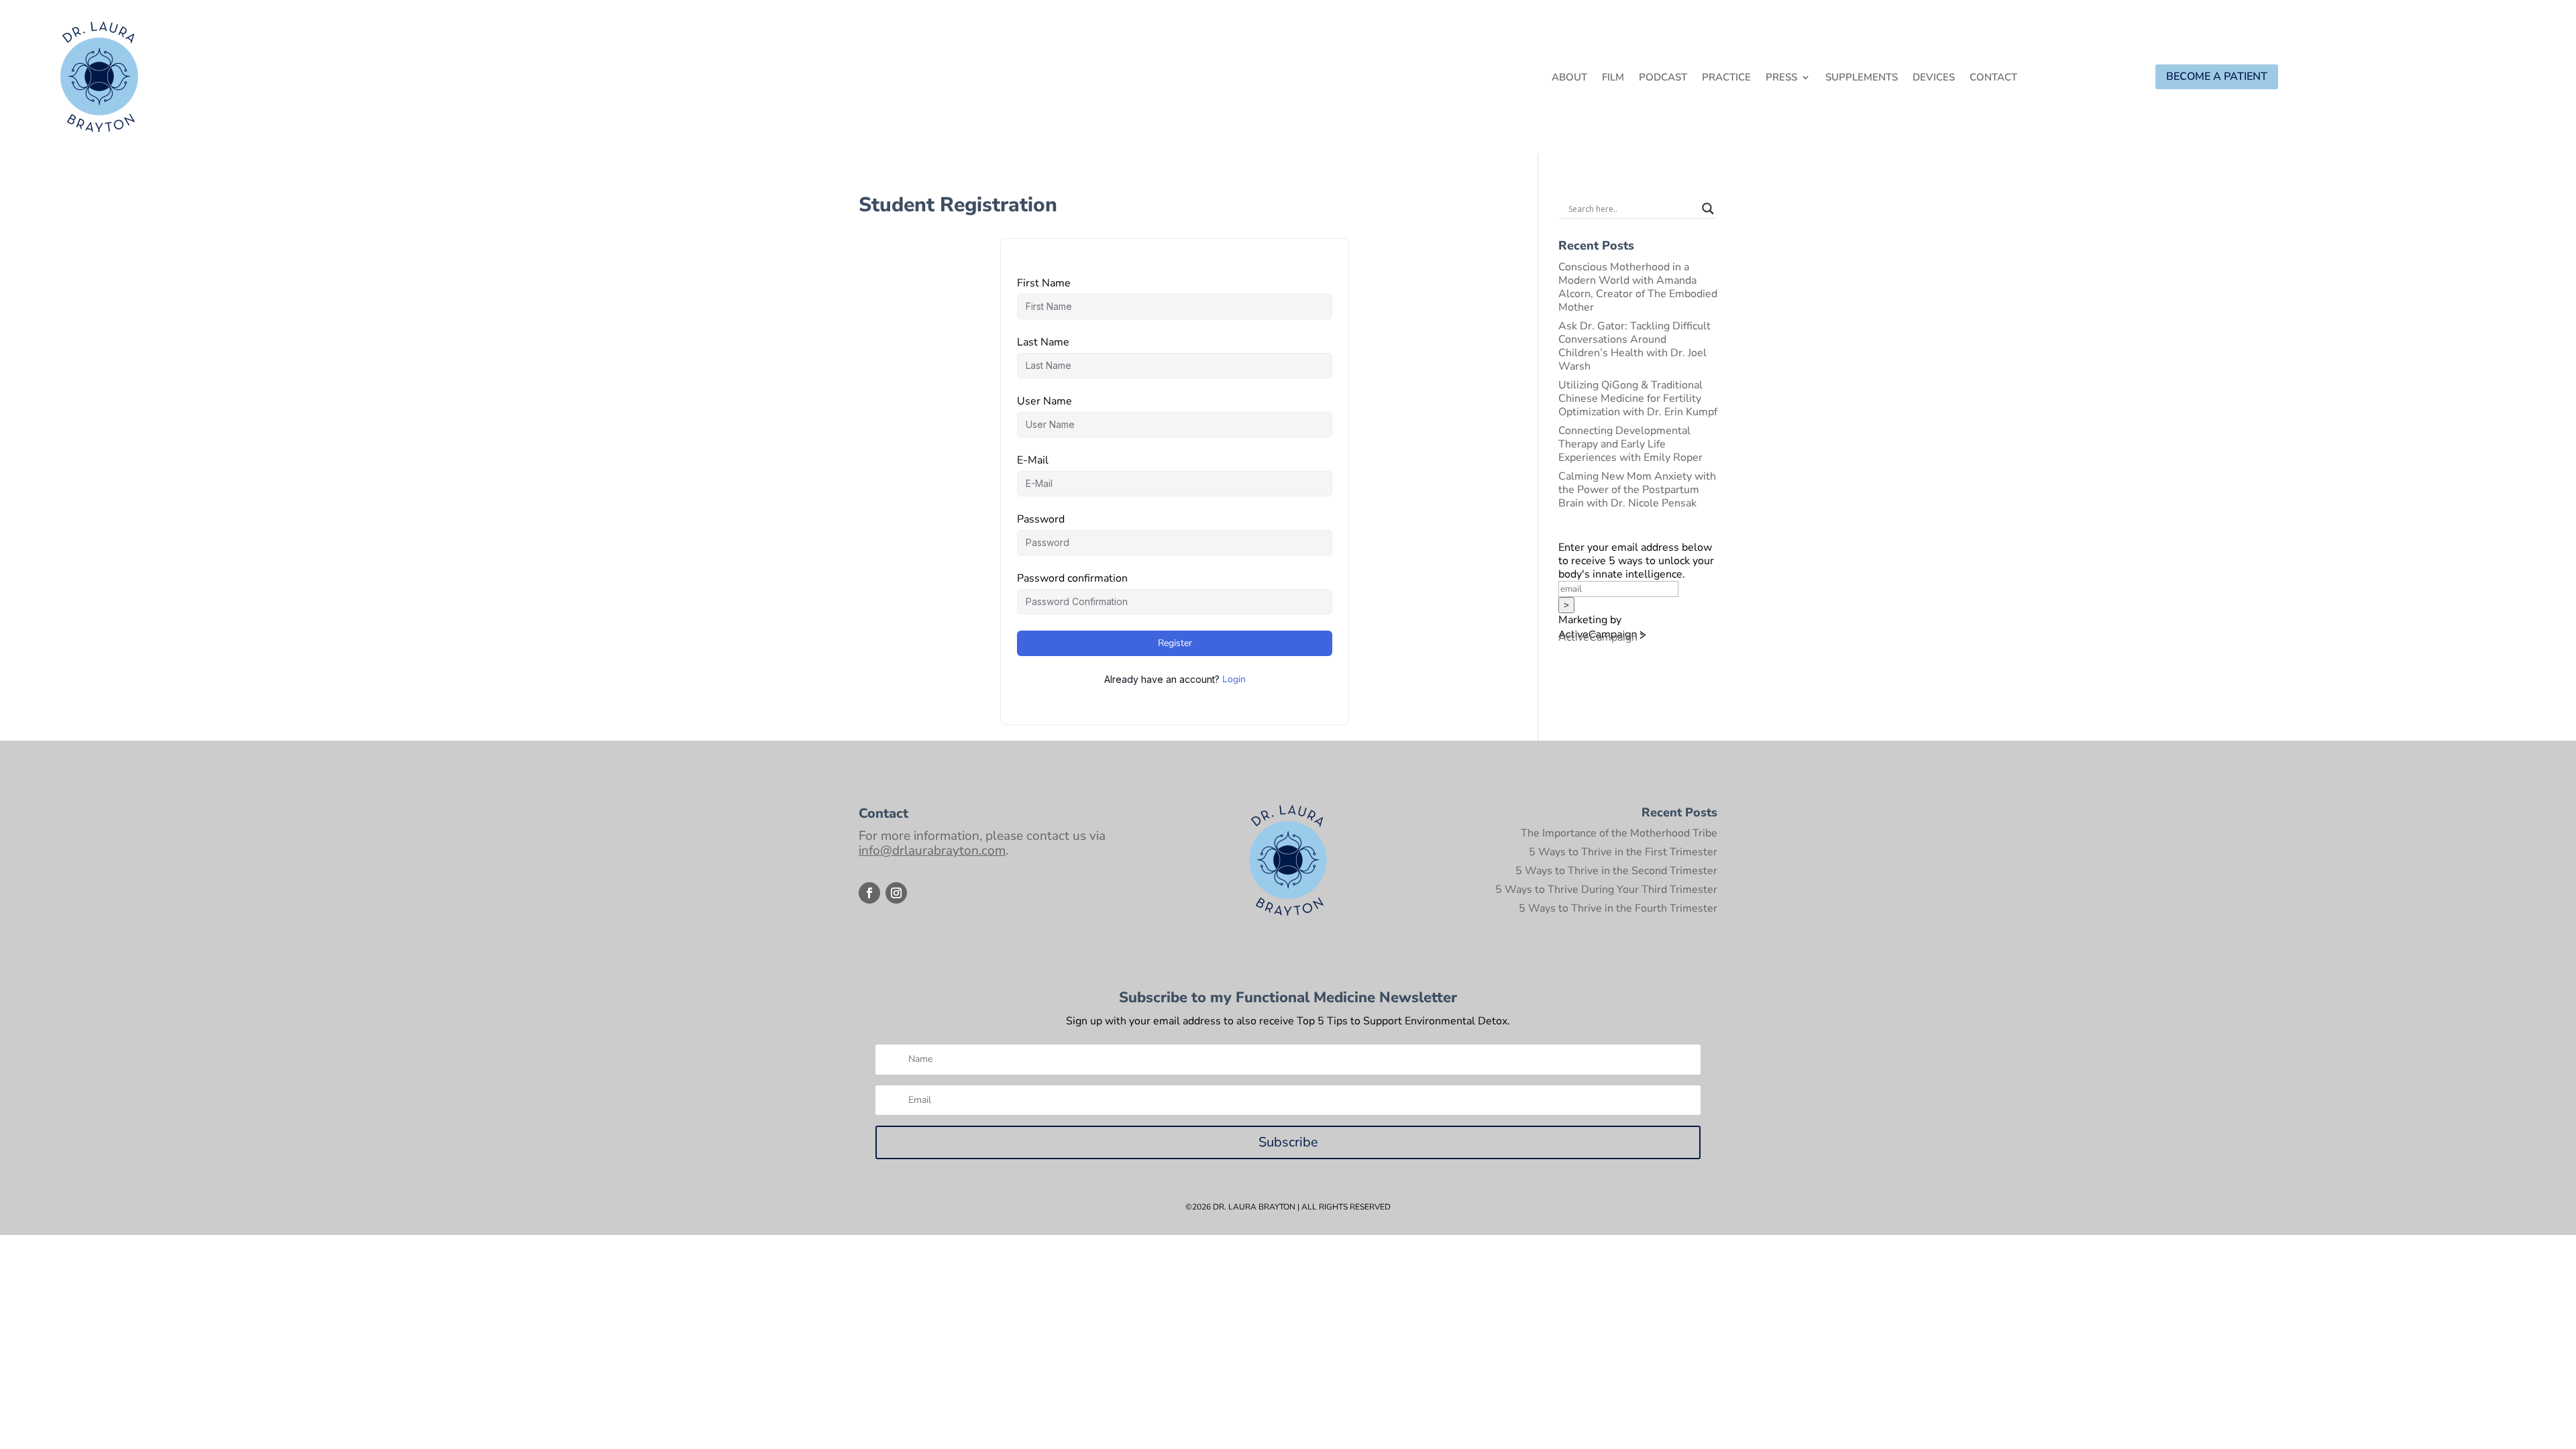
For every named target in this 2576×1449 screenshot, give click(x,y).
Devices (1934, 78)
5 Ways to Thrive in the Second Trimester (1616, 871)
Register (1175, 643)
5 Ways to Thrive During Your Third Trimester (1606, 890)
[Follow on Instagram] (896, 893)
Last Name (1043, 342)
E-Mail (1033, 460)
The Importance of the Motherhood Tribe (1619, 833)
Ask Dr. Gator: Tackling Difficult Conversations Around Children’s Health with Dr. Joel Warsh (1634, 346)
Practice (1726, 78)
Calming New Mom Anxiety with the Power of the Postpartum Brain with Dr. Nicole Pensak (1637, 490)
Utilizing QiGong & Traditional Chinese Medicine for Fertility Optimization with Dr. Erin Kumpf (1638, 398)
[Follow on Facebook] (869, 893)
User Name (1044, 401)
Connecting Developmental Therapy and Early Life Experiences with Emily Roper (1630, 444)
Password (1041, 519)
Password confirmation (1072, 578)
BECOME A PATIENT (2217, 76)
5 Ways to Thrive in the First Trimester (1623, 852)
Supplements (1862, 78)
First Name (1044, 283)
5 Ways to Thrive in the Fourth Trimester (1618, 908)
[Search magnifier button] (1708, 209)
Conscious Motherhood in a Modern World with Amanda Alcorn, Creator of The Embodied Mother (1638, 287)
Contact (1993, 78)
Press (1781, 78)
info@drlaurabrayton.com (932, 851)
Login (1234, 679)
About (1569, 78)
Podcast (1663, 78)
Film (1613, 78)
